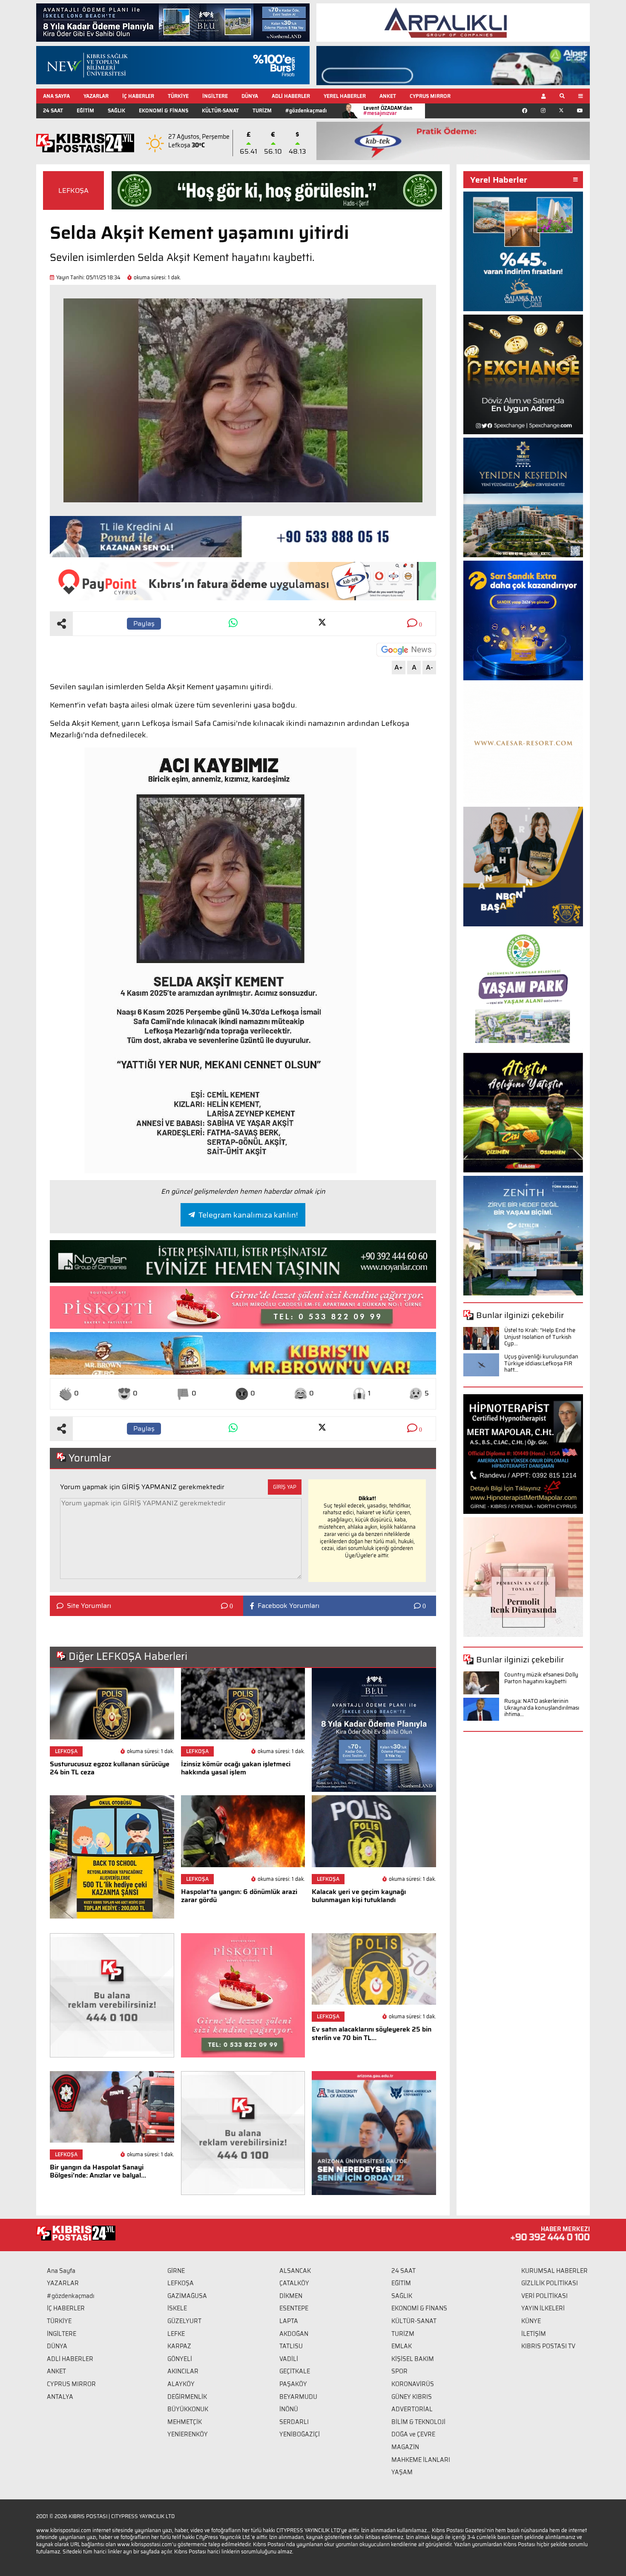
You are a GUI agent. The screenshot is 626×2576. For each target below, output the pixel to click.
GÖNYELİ (180, 2359)
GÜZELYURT (184, 2321)
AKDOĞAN (294, 2334)
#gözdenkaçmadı (306, 110)
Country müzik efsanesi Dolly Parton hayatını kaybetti (541, 1678)
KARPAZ (179, 2346)
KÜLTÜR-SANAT (220, 110)
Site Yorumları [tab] (89, 1606)
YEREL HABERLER (345, 96)
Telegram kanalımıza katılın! (248, 1215)
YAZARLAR (96, 96)
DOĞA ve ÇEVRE (413, 2434)
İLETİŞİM (534, 2334)
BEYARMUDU (298, 2397)
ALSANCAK (295, 2271)
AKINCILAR (183, 2371)
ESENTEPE (294, 2308)
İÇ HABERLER (138, 96)
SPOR (399, 2371)
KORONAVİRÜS (413, 2384)
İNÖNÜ (289, 2409)
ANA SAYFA (56, 96)
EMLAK (402, 2346)
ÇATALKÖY (294, 2283)
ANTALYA (60, 2397)
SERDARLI (294, 2422)
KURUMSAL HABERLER (554, 2271)
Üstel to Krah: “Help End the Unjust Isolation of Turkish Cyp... (540, 1337)
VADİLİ (289, 2359)
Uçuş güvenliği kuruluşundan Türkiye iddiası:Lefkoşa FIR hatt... (541, 1363)
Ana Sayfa (61, 2271)
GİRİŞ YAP (285, 1487)
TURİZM (262, 110)
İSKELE (177, 2308)
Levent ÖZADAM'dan (388, 110)
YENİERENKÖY (188, 2434)
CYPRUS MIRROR (430, 96)
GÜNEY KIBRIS (412, 2397)
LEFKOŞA (73, 191)
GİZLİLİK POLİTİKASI (550, 2283)
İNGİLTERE (215, 96)
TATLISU (291, 2346)
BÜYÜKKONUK (188, 2409)
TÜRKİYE (178, 96)
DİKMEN (291, 2296)
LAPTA (289, 2321)
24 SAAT (53, 110)
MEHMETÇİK (185, 2422)
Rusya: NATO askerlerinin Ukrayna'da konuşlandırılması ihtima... (542, 1708)
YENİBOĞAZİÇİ (300, 2434)
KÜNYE (531, 2321)
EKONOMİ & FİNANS (164, 110)
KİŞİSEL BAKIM (413, 2359)
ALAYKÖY (181, 2384)
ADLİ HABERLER (291, 96)
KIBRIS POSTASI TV (548, 2346)
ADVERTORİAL (412, 2409)
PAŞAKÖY (293, 2384)
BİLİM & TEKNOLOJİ (418, 2422)
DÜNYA (250, 96)
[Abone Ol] (406, 650)
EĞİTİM (85, 110)
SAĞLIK (116, 110)
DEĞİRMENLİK (187, 2397)
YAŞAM (402, 2472)
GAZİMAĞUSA (187, 2296)
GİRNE (176, 2271)
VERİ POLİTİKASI (544, 2296)
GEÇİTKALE (295, 2371)
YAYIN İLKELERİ (543, 2308)
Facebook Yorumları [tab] (289, 1606)
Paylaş (144, 623)
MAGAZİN (405, 2447)
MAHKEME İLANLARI (421, 2460)
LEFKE (176, 2334)
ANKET (388, 96)
